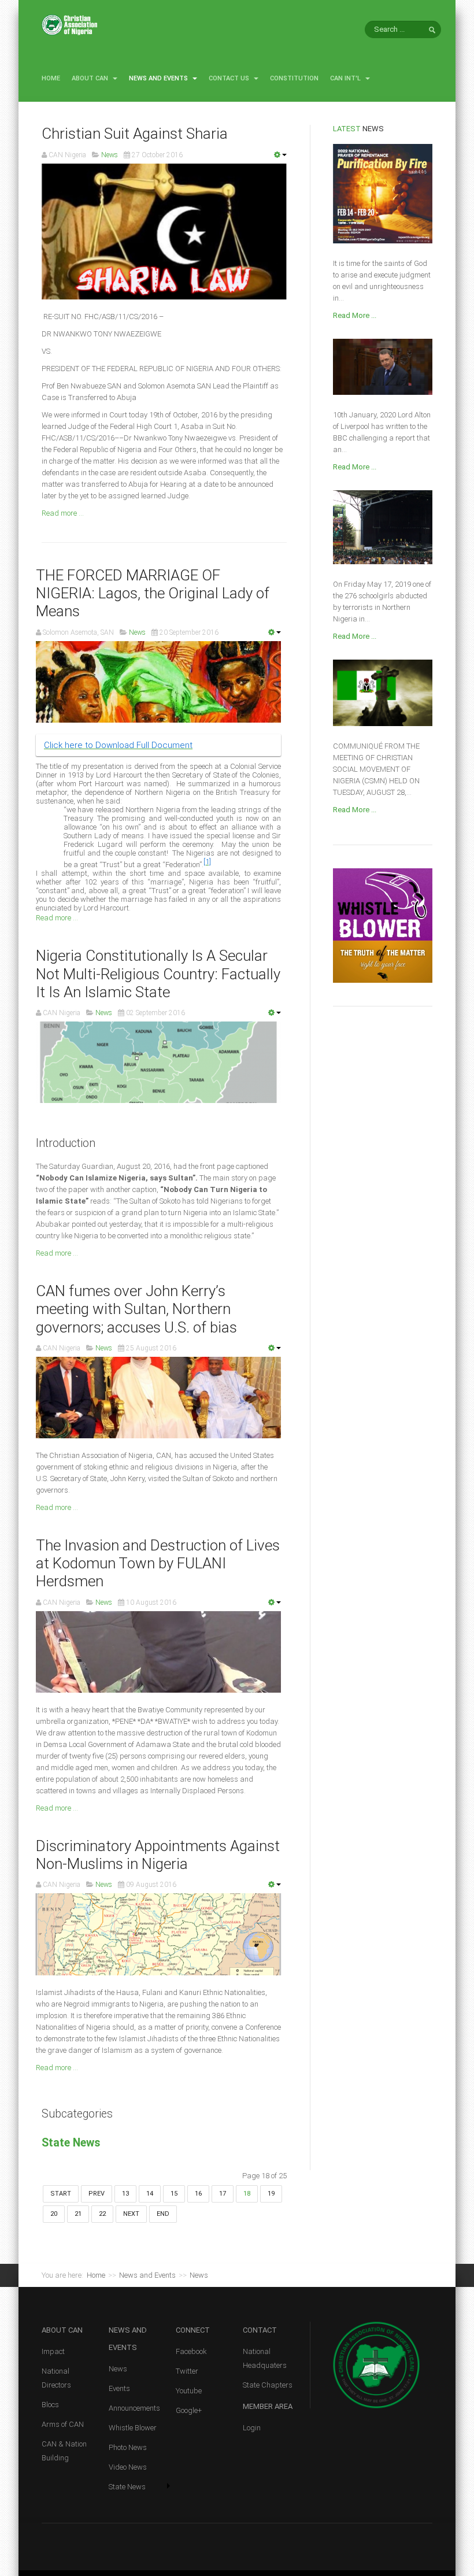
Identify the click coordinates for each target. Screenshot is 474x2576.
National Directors (56, 2378)
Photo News (128, 2447)
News (118, 2369)
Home (51, 78)
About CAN (91, 78)
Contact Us (230, 78)
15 (174, 2194)
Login (252, 2428)
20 (54, 2214)
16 (198, 2194)
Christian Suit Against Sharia (135, 134)
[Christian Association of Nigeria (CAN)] (69, 25)
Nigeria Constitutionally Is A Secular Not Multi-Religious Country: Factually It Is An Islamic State (158, 974)
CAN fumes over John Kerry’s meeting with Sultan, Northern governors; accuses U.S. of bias (136, 1309)
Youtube (189, 2391)
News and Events (159, 78)
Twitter (187, 2371)
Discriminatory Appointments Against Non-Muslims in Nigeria (158, 1855)
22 (102, 2214)
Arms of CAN (63, 2424)
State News (71, 2143)
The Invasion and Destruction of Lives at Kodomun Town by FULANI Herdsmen (158, 1563)
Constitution (294, 78)
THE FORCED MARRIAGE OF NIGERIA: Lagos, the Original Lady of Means (153, 593)
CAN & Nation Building (64, 2451)
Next (131, 2214)
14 (150, 2194)
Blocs (50, 2405)
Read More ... (355, 315)
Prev (97, 2194)
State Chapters (268, 2385)
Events (119, 2388)
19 (271, 2194)
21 (78, 2214)
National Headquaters (265, 2358)
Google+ (189, 2410)
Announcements (134, 2408)
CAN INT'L (346, 78)
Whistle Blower (133, 2428)
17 (223, 2194)
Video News (128, 2467)
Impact (53, 2351)
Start (61, 2194)
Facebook (191, 2351)
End (163, 2214)
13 (125, 2194)
